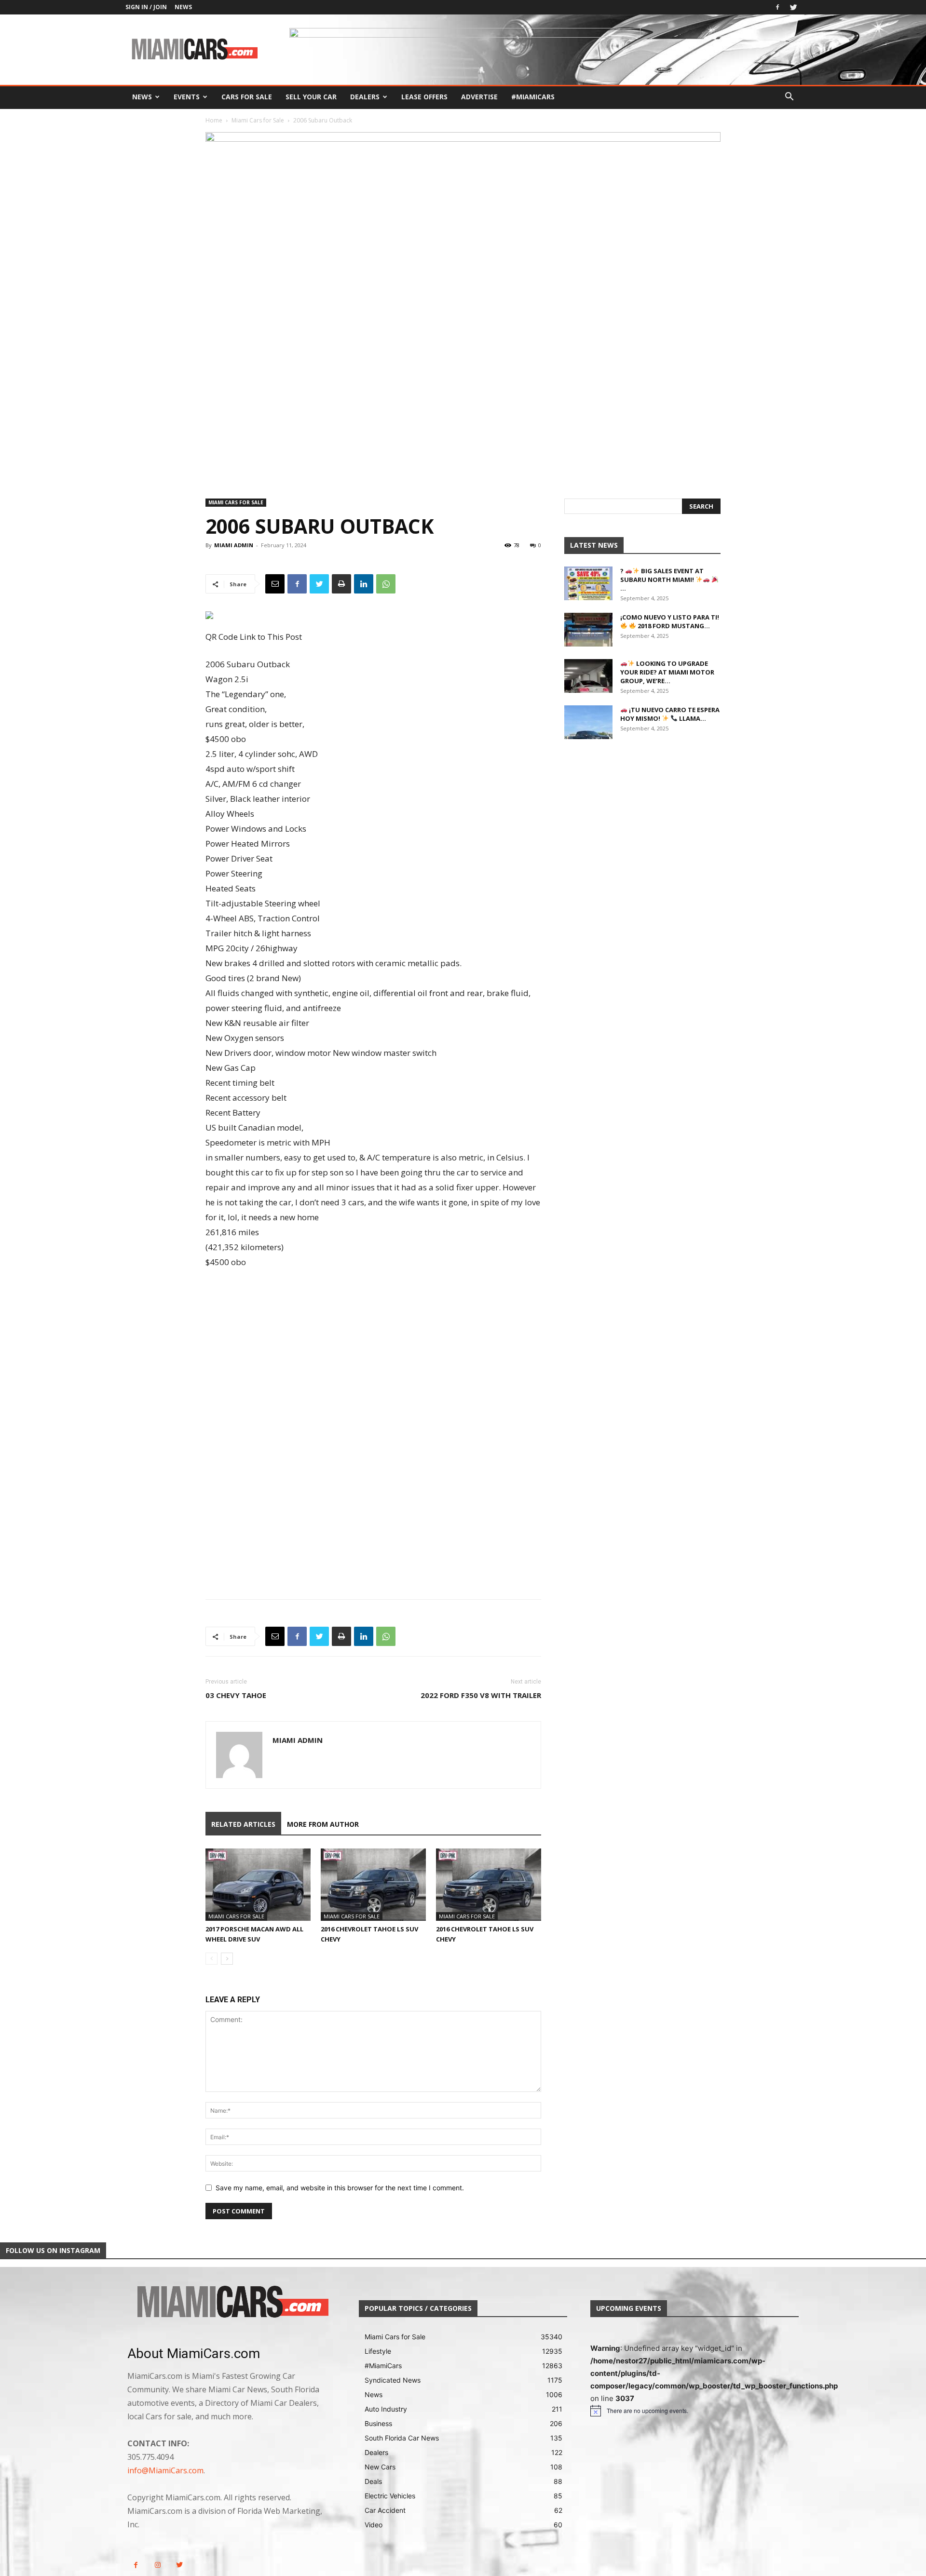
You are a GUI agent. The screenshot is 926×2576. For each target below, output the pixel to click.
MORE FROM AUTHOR (323, 1824)
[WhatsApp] (386, 584)
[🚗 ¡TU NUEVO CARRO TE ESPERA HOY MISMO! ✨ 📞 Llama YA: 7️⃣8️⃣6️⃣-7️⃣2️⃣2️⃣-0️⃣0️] (588, 722)
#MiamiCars (533, 97)
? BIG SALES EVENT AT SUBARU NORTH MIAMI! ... (662, 580)
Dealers (365, 97)
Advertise (479, 97)
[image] (231, 2303)
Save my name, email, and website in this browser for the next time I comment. (340, 2188)
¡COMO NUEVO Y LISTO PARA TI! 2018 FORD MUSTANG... (670, 621)
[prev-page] (211, 1959)
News (183, 7)
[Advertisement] (373, 1354)
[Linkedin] (364, 584)
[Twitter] (793, 7)
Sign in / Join (146, 7)
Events (187, 97)
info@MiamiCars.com (165, 2470)
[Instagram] (157, 2565)
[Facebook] (777, 7)
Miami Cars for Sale (258, 120)
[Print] (341, 584)
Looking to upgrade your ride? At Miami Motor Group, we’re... (667, 672)
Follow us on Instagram (53, 2250)
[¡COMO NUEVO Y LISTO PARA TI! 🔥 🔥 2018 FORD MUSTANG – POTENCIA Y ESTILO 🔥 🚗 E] (588, 630)
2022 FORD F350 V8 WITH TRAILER (481, 1695)
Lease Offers (424, 97)
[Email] (275, 584)
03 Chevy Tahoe (236, 1695)
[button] (789, 98)
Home (214, 120)
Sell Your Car (311, 97)
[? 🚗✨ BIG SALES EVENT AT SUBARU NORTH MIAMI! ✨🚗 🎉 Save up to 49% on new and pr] (588, 583)
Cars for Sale (247, 97)
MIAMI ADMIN (234, 545)
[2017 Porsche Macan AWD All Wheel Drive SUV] (258, 1885)
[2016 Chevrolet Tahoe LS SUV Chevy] (373, 1885)
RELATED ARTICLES (243, 1824)
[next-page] (227, 1959)
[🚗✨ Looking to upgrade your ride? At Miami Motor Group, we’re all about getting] (588, 676)
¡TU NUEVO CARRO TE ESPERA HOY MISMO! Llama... (670, 714)
